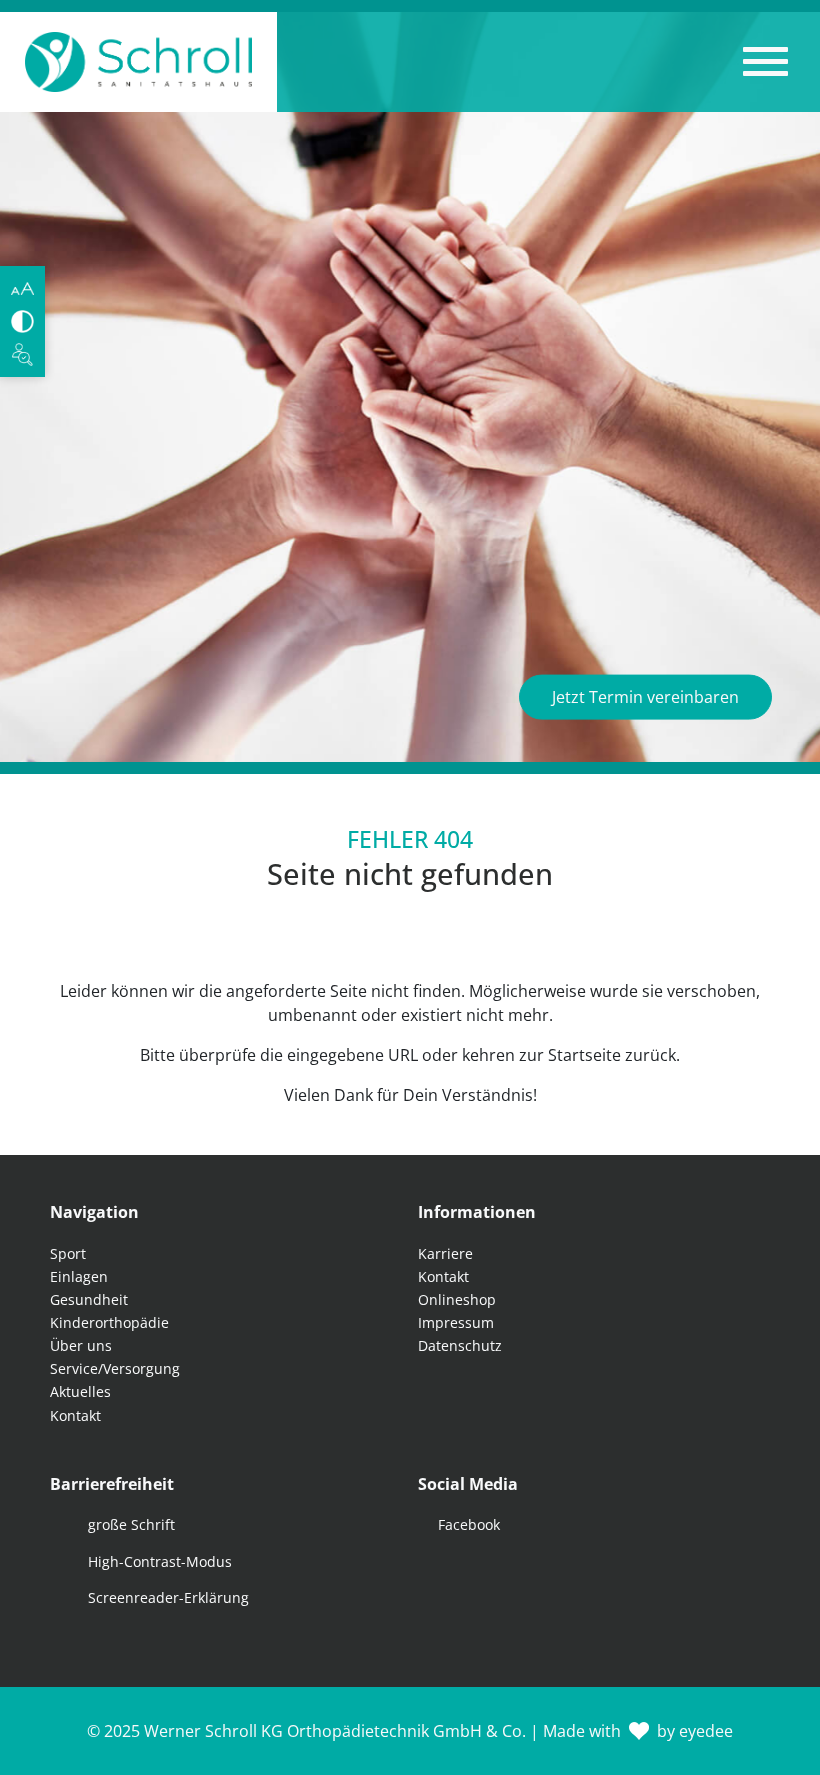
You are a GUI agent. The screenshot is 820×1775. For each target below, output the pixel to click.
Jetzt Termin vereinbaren (645, 697)
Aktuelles (80, 1391)
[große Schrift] (22, 288)
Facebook (469, 1524)
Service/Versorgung (115, 1368)
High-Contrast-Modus (160, 1561)
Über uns (81, 1345)
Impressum (456, 1322)
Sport (68, 1253)
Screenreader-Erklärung (168, 1597)
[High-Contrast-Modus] (22, 321)
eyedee (706, 1731)
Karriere (445, 1253)
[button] (765, 62)
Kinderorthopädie (109, 1322)
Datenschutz (460, 1345)
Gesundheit (89, 1299)
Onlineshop (457, 1299)
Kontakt (75, 1415)
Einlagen (79, 1276)
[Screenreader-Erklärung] (22, 354)
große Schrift (131, 1524)
